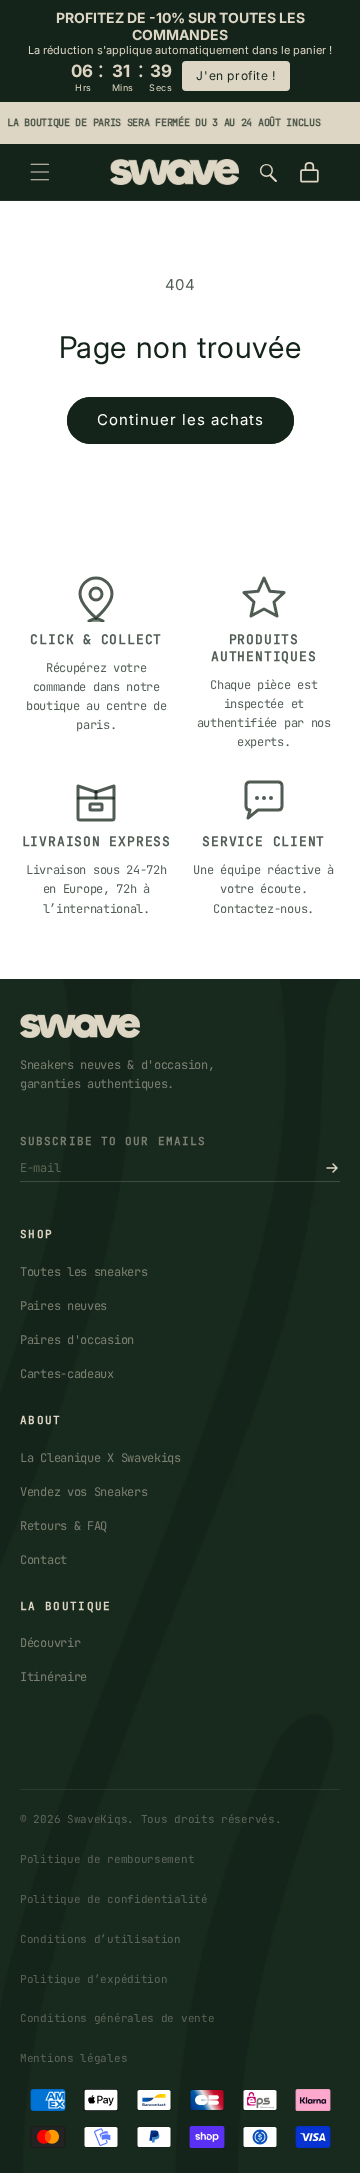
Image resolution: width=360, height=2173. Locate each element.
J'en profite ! (235, 75)
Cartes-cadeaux (67, 1374)
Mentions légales (73, 2058)
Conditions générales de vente (117, 2018)
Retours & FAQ (63, 1526)
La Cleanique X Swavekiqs (100, 1458)
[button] (40, 172)
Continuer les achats (180, 419)
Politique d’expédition (93, 1979)
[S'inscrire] (332, 1168)
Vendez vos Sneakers (83, 1492)
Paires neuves (63, 1306)
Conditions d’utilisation (100, 1939)
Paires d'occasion (77, 1340)
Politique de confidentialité (114, 1899)
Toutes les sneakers (83, 1272)
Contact (43, 1560)
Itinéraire (53, 1677)
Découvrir (50, 1643)
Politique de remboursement (107, 1859)
